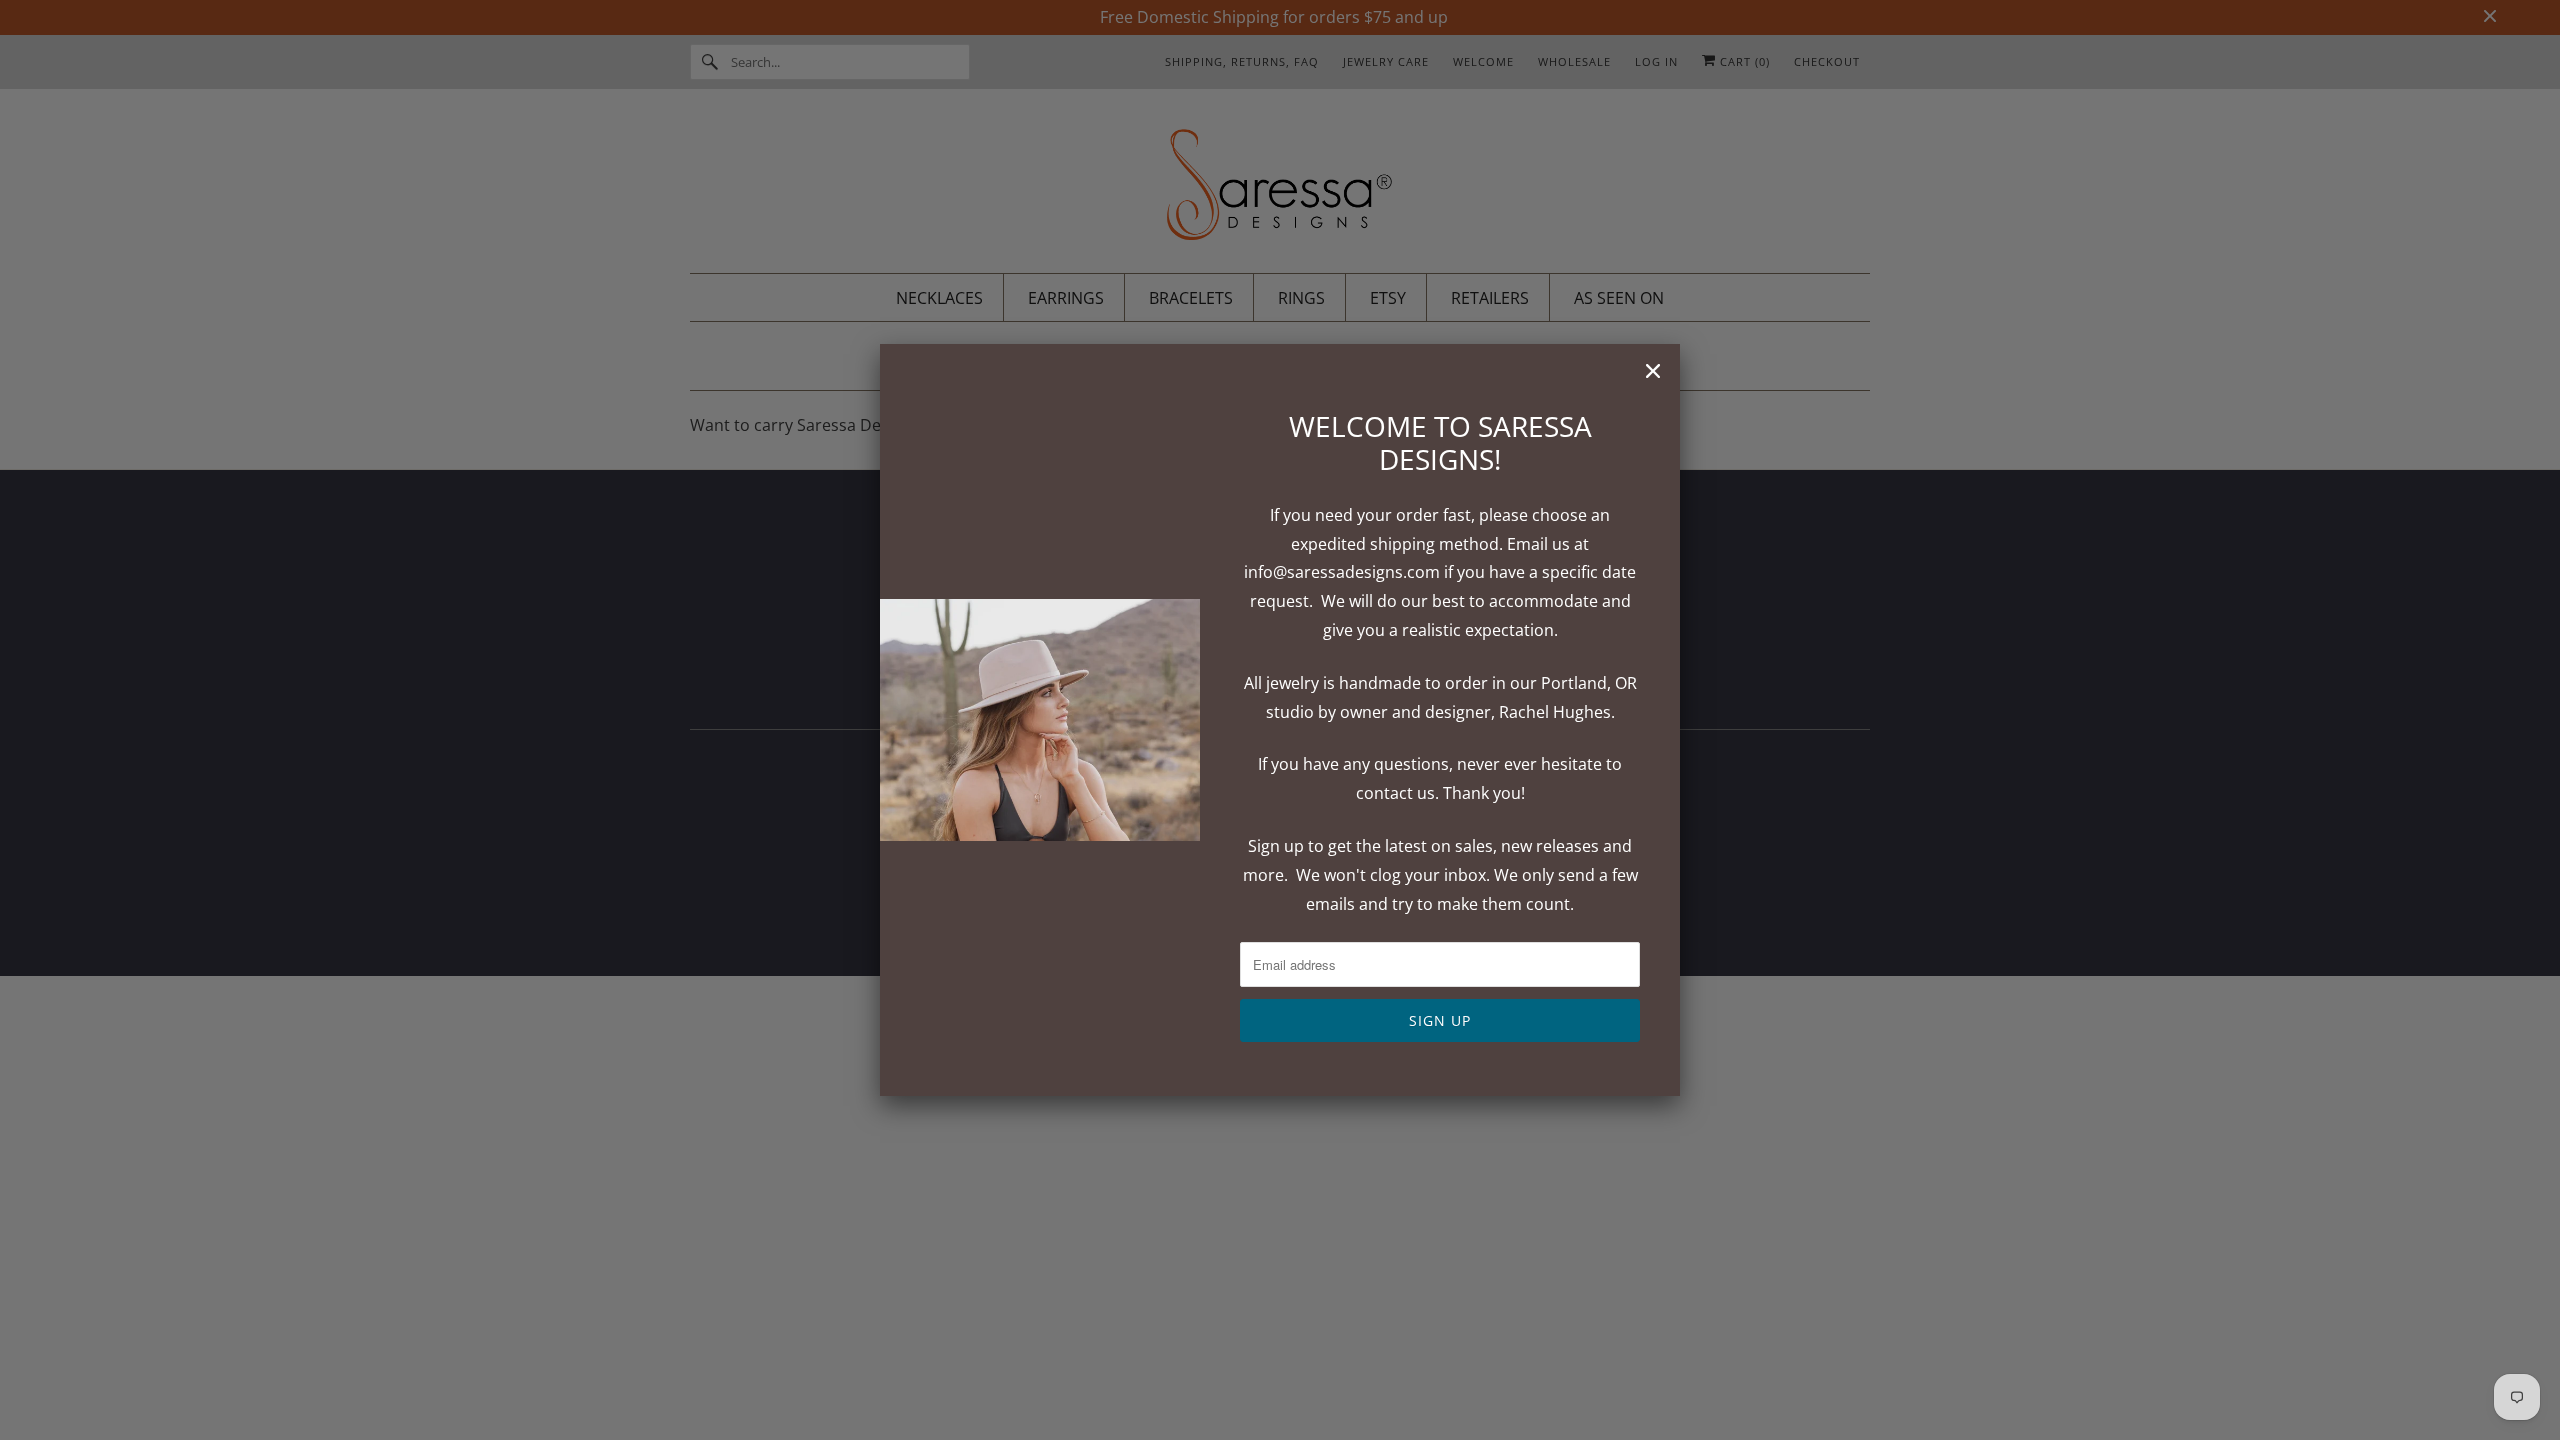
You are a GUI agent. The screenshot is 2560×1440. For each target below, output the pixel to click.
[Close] (1653, 371)
